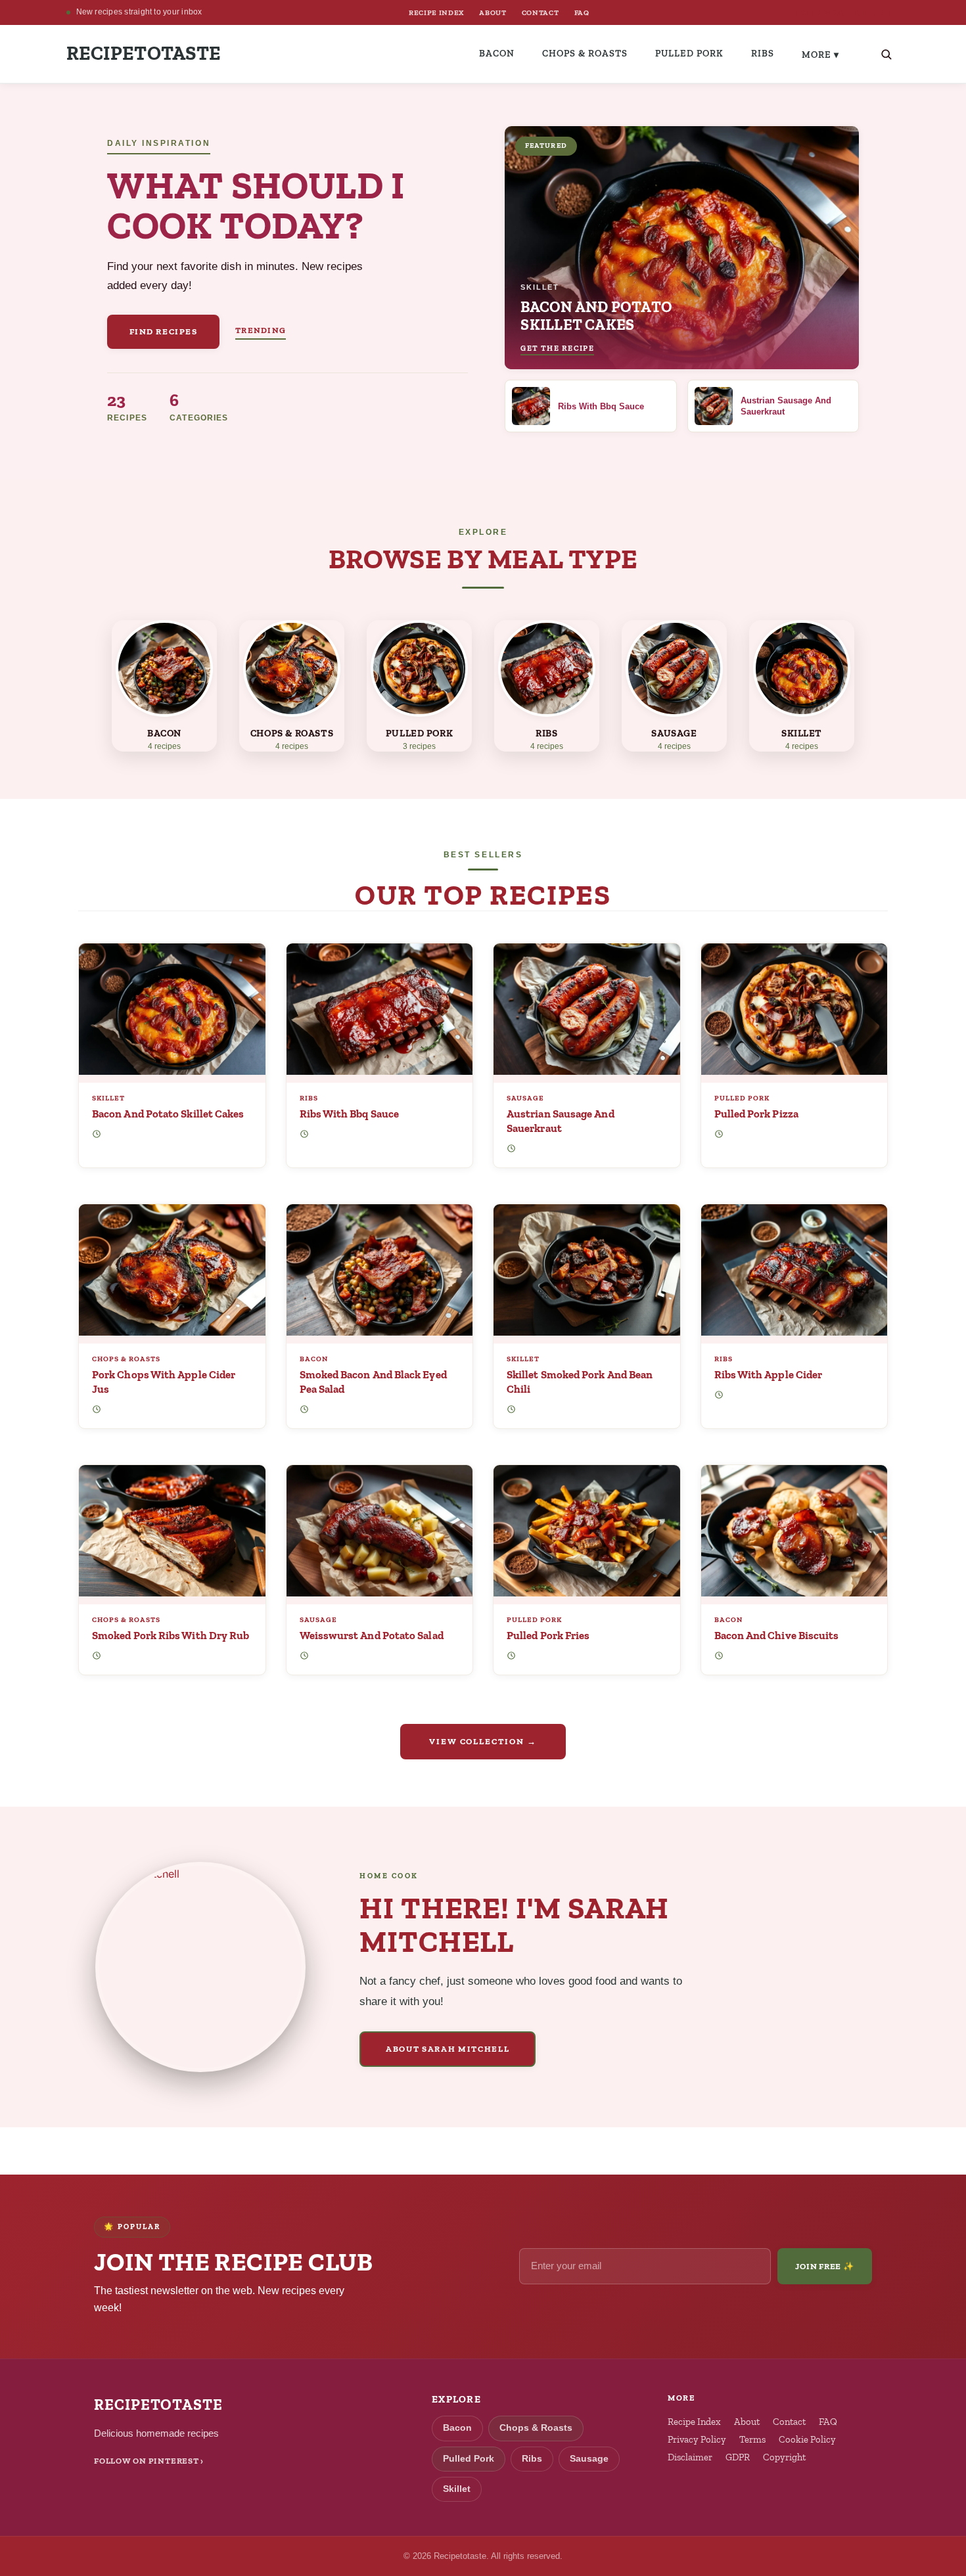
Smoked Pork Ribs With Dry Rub (171, 1635)
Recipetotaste (144, 54)
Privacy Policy (697, 2439)
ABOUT (493, 12)
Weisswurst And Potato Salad (372, 1635)
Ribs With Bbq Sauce (350, 1114)
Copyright (784, 2457)
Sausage (525, 1098)
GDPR (738, 2457)
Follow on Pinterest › (149, 2461)
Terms (752, 2439)
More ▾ (820, 55)
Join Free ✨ (825, 2266)
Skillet (108, 1098)
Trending (261, 330)
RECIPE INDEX (436, 12)
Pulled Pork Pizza (756, 1114)
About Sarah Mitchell (448, 2049)
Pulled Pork (689, 53)
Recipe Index (694, 2422)
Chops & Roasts (585, 53)
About (747, 2422)
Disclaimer (690, 2457)
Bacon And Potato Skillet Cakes (168, 1114)
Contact (789, 2422)
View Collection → (483, 1741)
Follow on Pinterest (848, 13)
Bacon (497, 53)
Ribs (763, 53)
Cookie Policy (807, 2439)
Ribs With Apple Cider (769, 1374)
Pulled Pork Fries (548, 1635)
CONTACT (540, 12)
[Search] (886, 54)
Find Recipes (164, 331)
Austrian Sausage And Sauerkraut (561, 1121)
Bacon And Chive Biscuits (777, 1635)
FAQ (582, 12)
